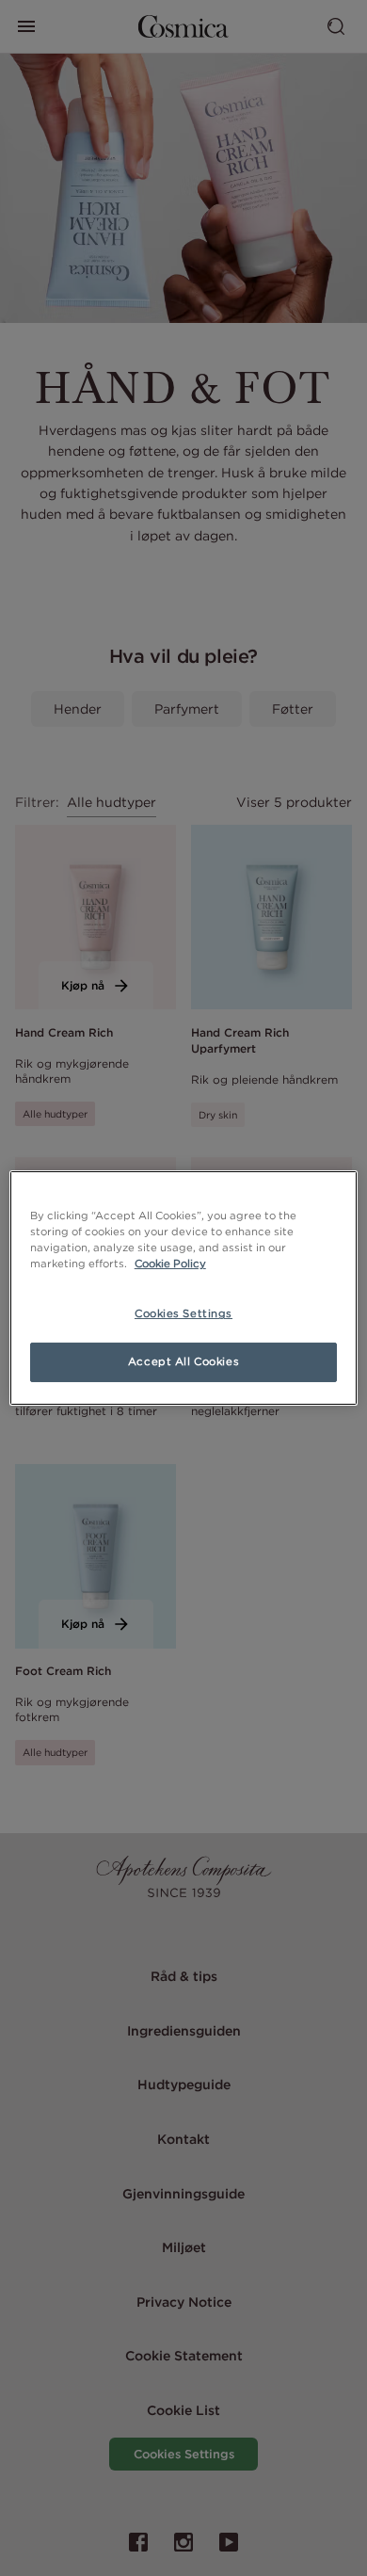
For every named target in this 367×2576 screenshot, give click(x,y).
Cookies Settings (183, 1313)
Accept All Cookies (183, 1361)
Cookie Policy (170, 1264)
